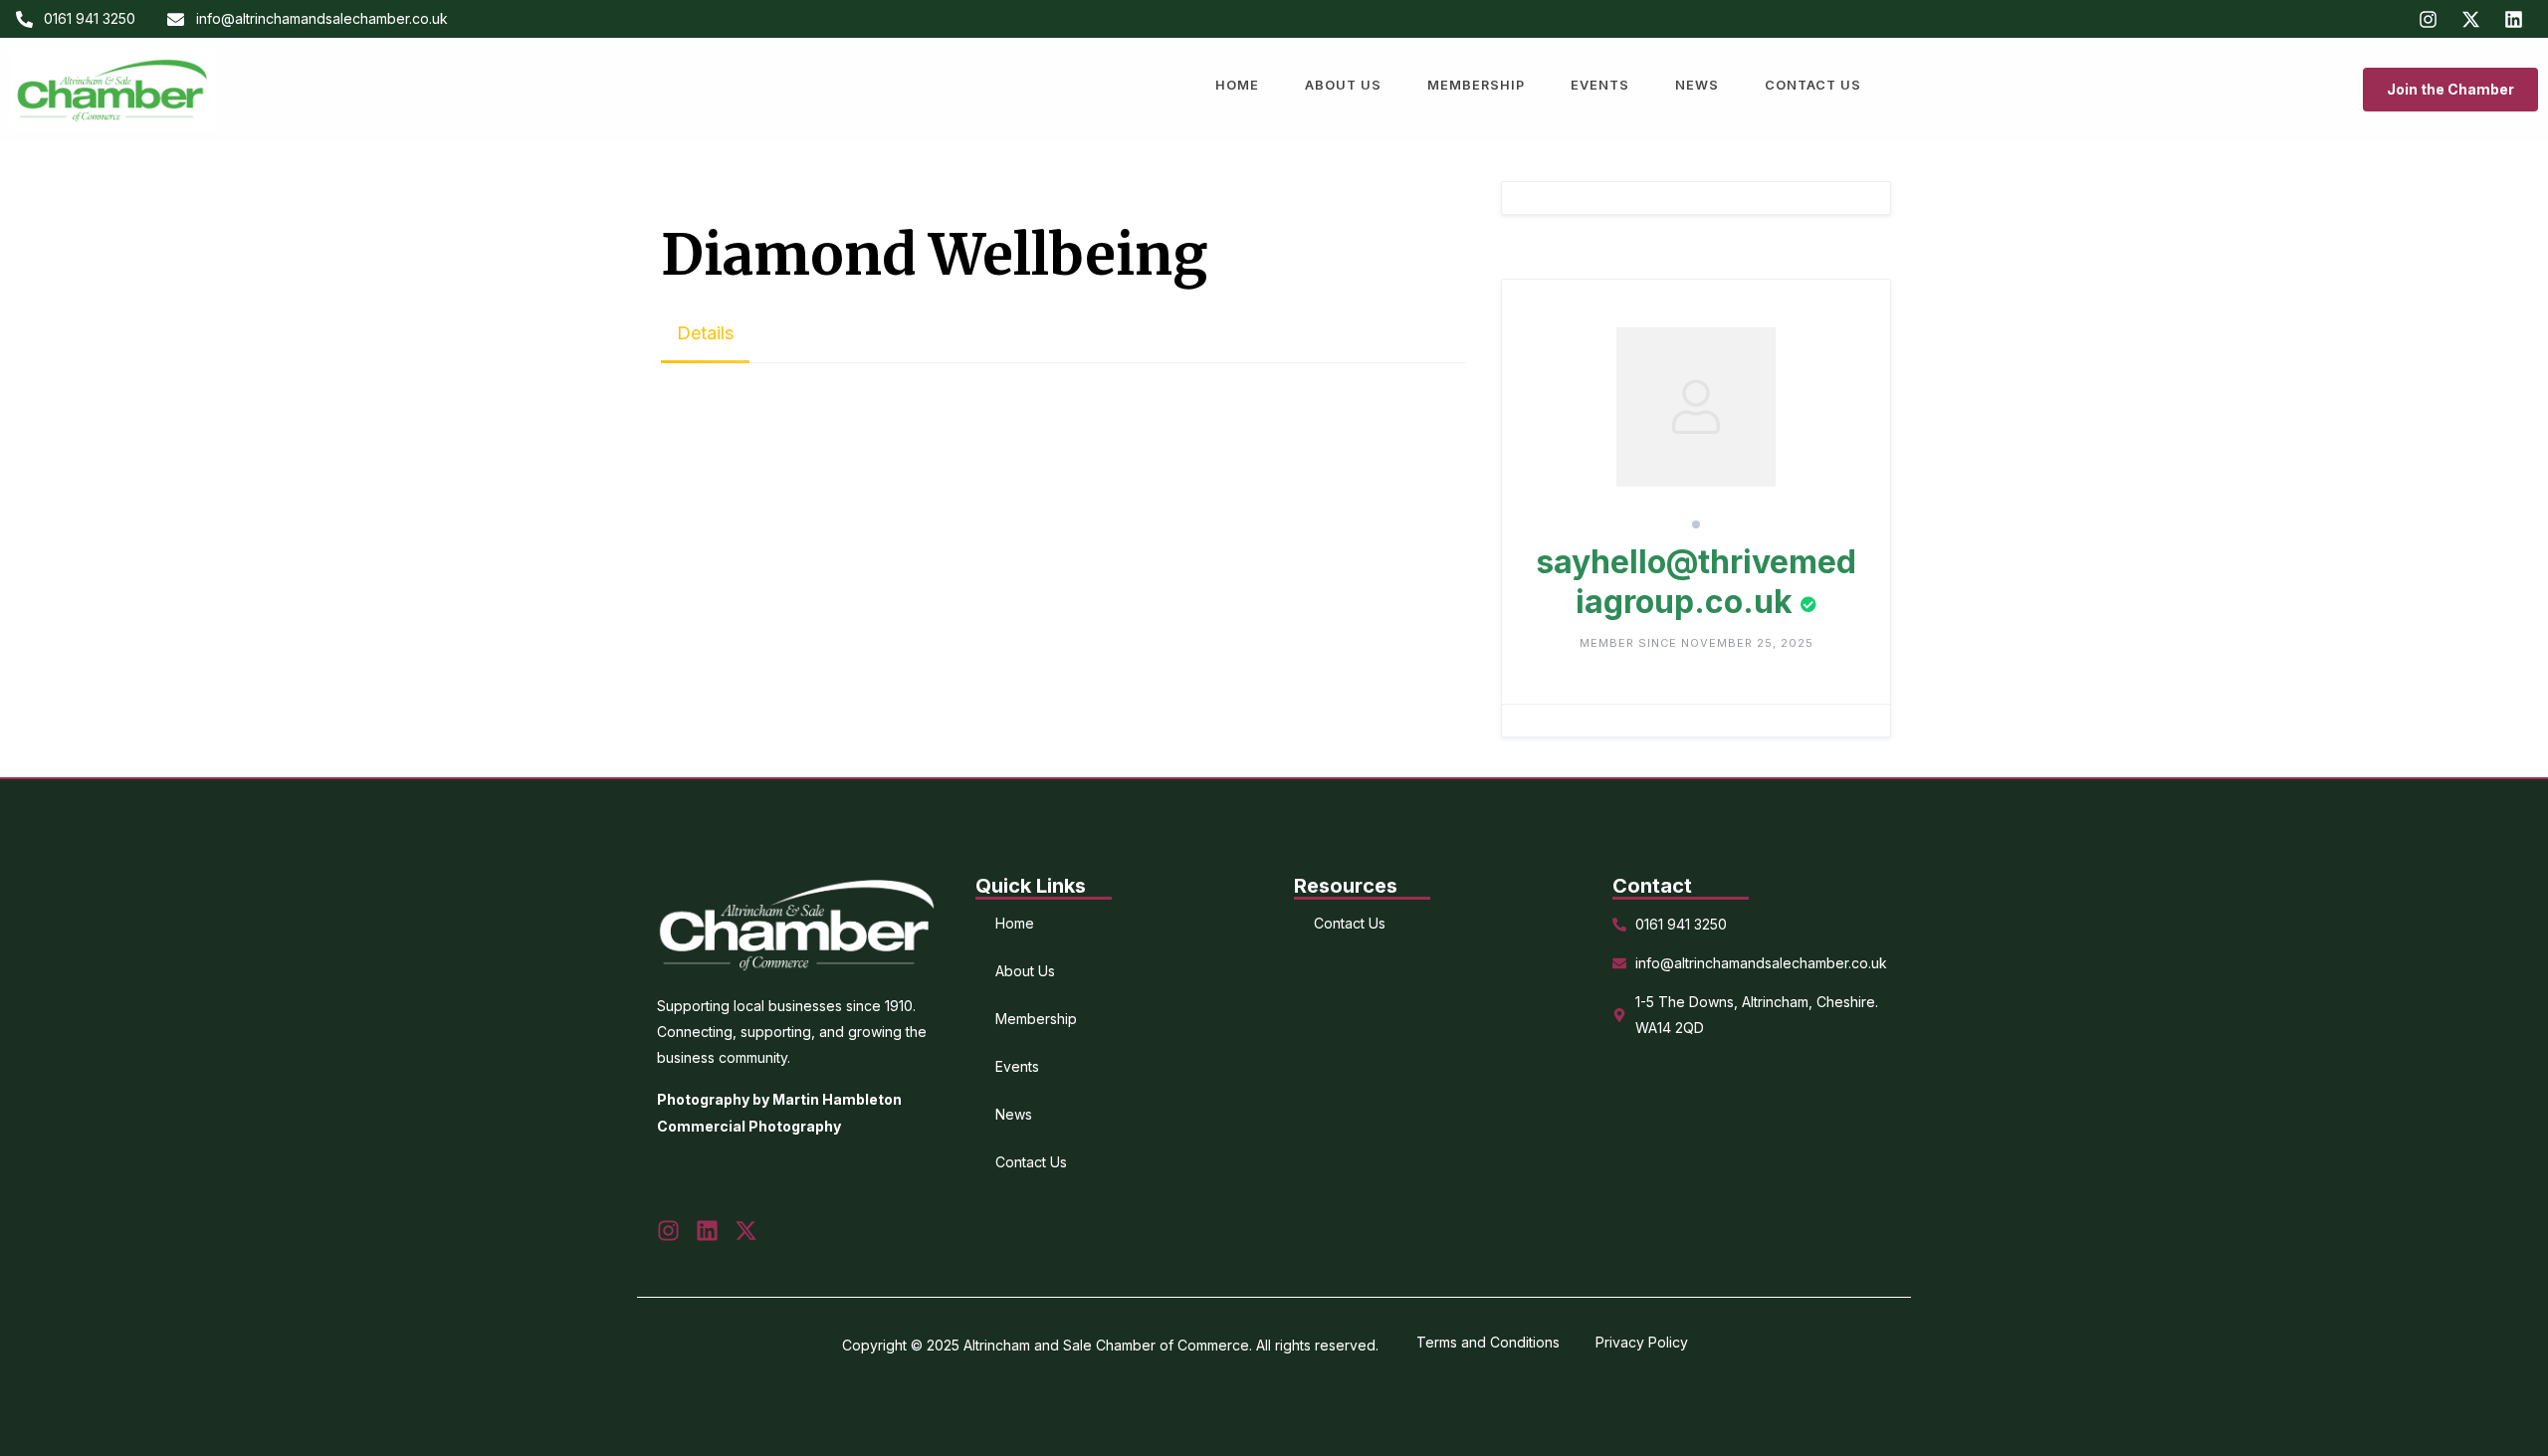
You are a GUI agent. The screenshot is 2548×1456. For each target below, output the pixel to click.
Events (1600, 85)
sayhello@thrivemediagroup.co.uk (1696, 582)
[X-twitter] (2470, 19)
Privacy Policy (1642, 1342)
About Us (1343, 85)
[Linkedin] (2513, 19)
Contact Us (1813, 85)
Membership (1476, 85)
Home (1237, 85)
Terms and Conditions (1488, 1342)
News (1697, 85)
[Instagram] (2428, 19)
